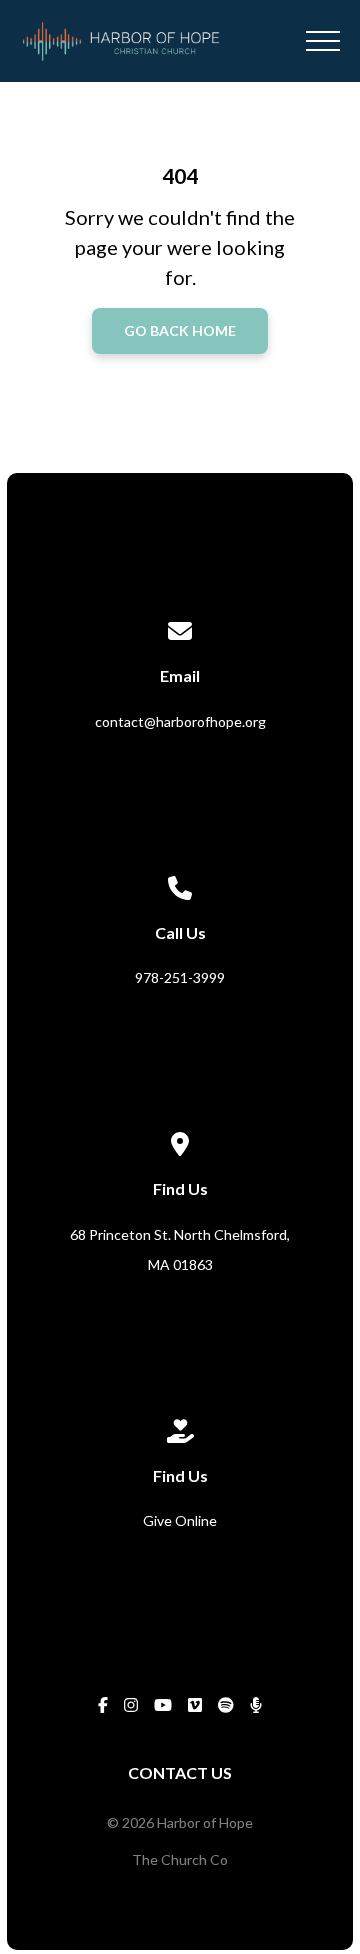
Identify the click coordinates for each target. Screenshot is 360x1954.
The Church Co (180, 1859)
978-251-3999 (180, 977)
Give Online (180, 1520)
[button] (323, 41)
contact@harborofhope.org (180, 721)
